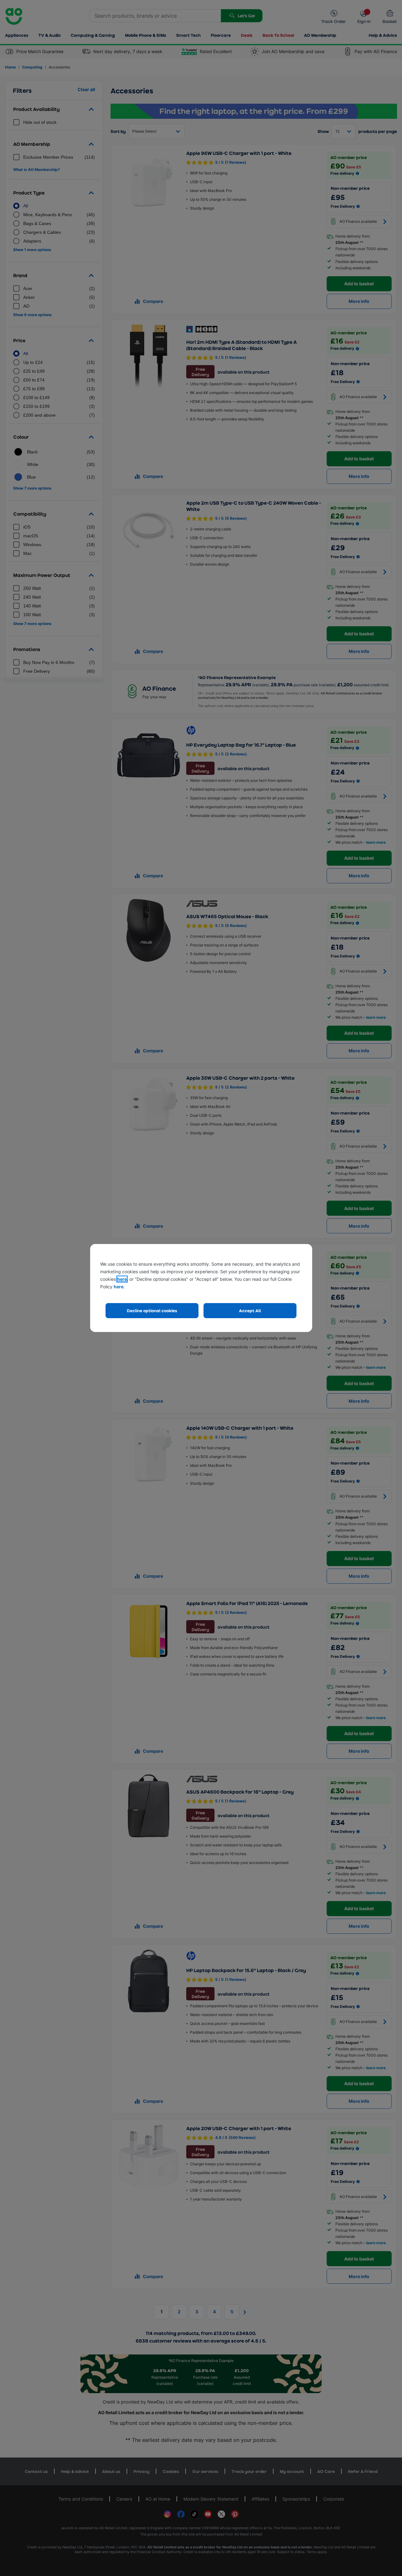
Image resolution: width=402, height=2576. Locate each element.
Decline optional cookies (152, 1310)
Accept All (250, 1310)
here (122, 1279)
